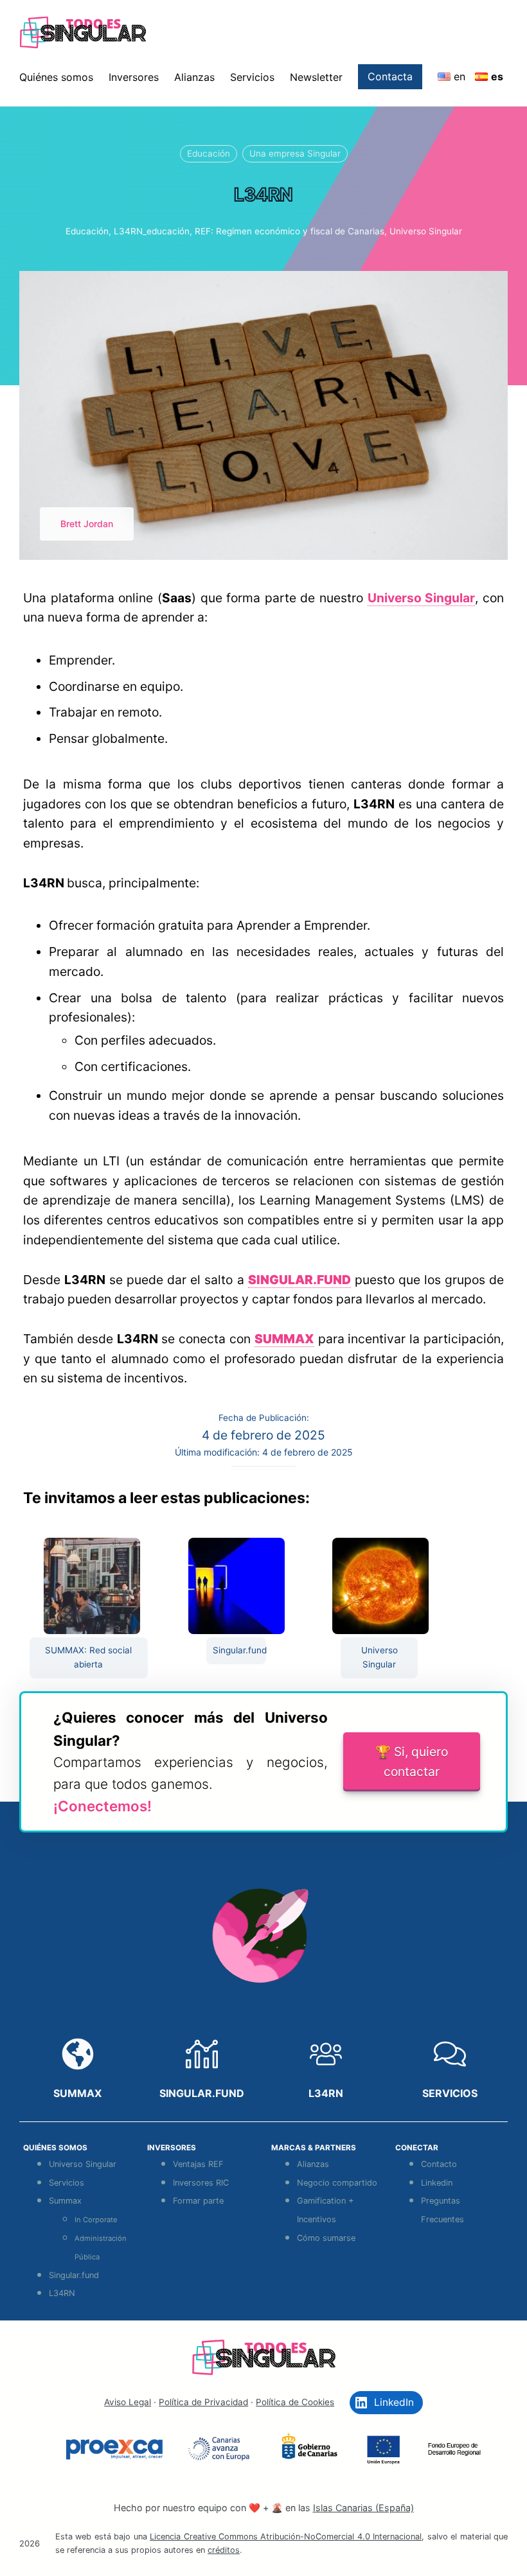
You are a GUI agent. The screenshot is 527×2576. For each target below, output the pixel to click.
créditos (224, 2550)
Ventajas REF (198, 2164)
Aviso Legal (128, 2402)
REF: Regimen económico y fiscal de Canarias (290, 231)
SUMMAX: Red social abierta (88, 1657)
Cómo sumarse (326, 2238)
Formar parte (198, 2201)
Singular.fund (240, 1650)
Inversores (172, 2148)
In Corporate (96, 2220)
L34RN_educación (152, 231)
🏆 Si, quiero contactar (412, 1762)
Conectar (417, 2148)
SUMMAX (77, 2093)
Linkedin (437, 2183)
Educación (209, 153)
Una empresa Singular (295, 153)
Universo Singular (426, 231)
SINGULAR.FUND (202, 2093)
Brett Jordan (87, 524)
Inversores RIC (201, 2183)
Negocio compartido (337, 2183)
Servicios (67, 2183)
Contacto (439, 2164)
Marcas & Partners (314, 2148)
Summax (65, 2201)
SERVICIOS (450, 2093)
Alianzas (313, 2164)
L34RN (326, 2093)
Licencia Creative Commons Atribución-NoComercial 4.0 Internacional (286, 2537)
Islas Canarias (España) (363, 2508)
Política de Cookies (295, 2402)
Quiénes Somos (55, 2148)
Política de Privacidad (203, 2402)
